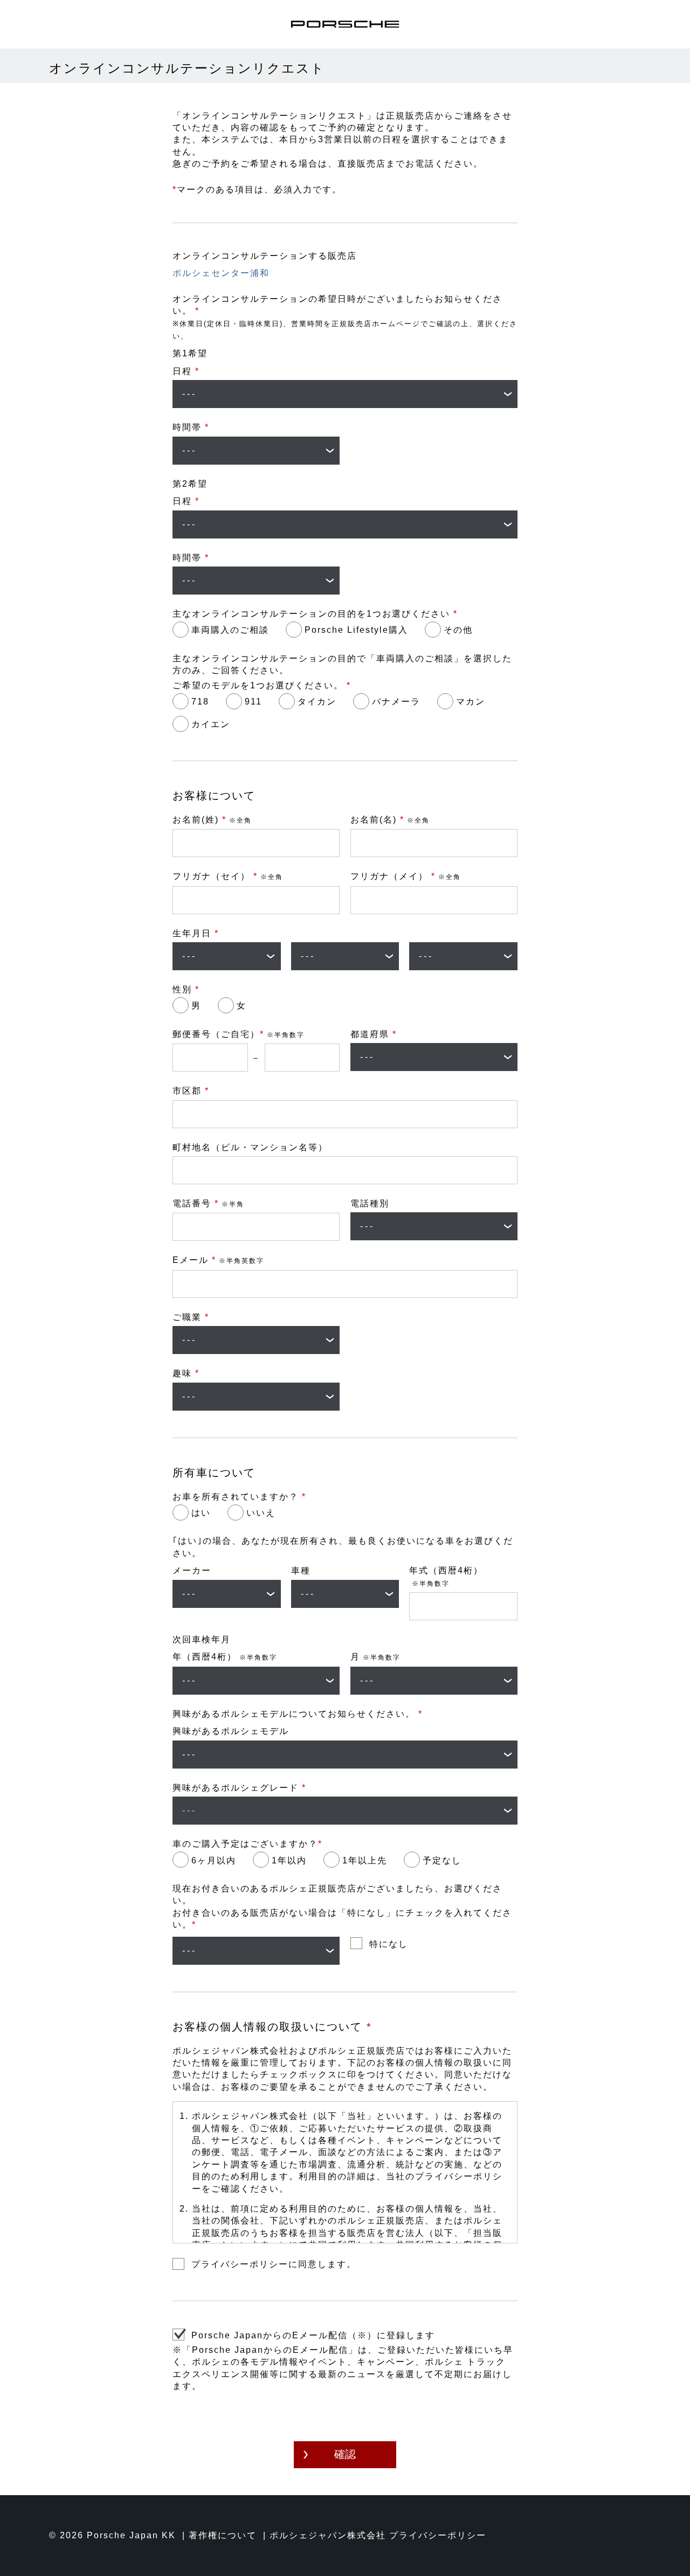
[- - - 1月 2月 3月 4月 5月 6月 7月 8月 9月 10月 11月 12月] (345, 956)
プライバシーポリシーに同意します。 (274, 2264)
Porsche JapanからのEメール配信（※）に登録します (313, 2335)
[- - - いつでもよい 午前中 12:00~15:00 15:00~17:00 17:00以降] (256, 451)
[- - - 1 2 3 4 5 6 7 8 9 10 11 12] (434, 1681)
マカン (471, 702)
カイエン (211, 724)
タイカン (317, 702)
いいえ (261, 1513)
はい (201, 1513)
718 (200, 702)
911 (253, 702)
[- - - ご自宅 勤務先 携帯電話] (434, 1226)
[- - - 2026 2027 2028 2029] (256, 1681)
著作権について (223, 2535)
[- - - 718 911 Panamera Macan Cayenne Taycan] (345, 1755)
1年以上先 (365, 1860)
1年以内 (289, 1860)
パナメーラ (396, 702)
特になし (389, 1944)
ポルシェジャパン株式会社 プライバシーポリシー (378, 2535)
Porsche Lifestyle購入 (356, 630)
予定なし (442, 1860)
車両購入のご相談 (230, 630)
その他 (458, 630)
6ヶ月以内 (214, 1860)
